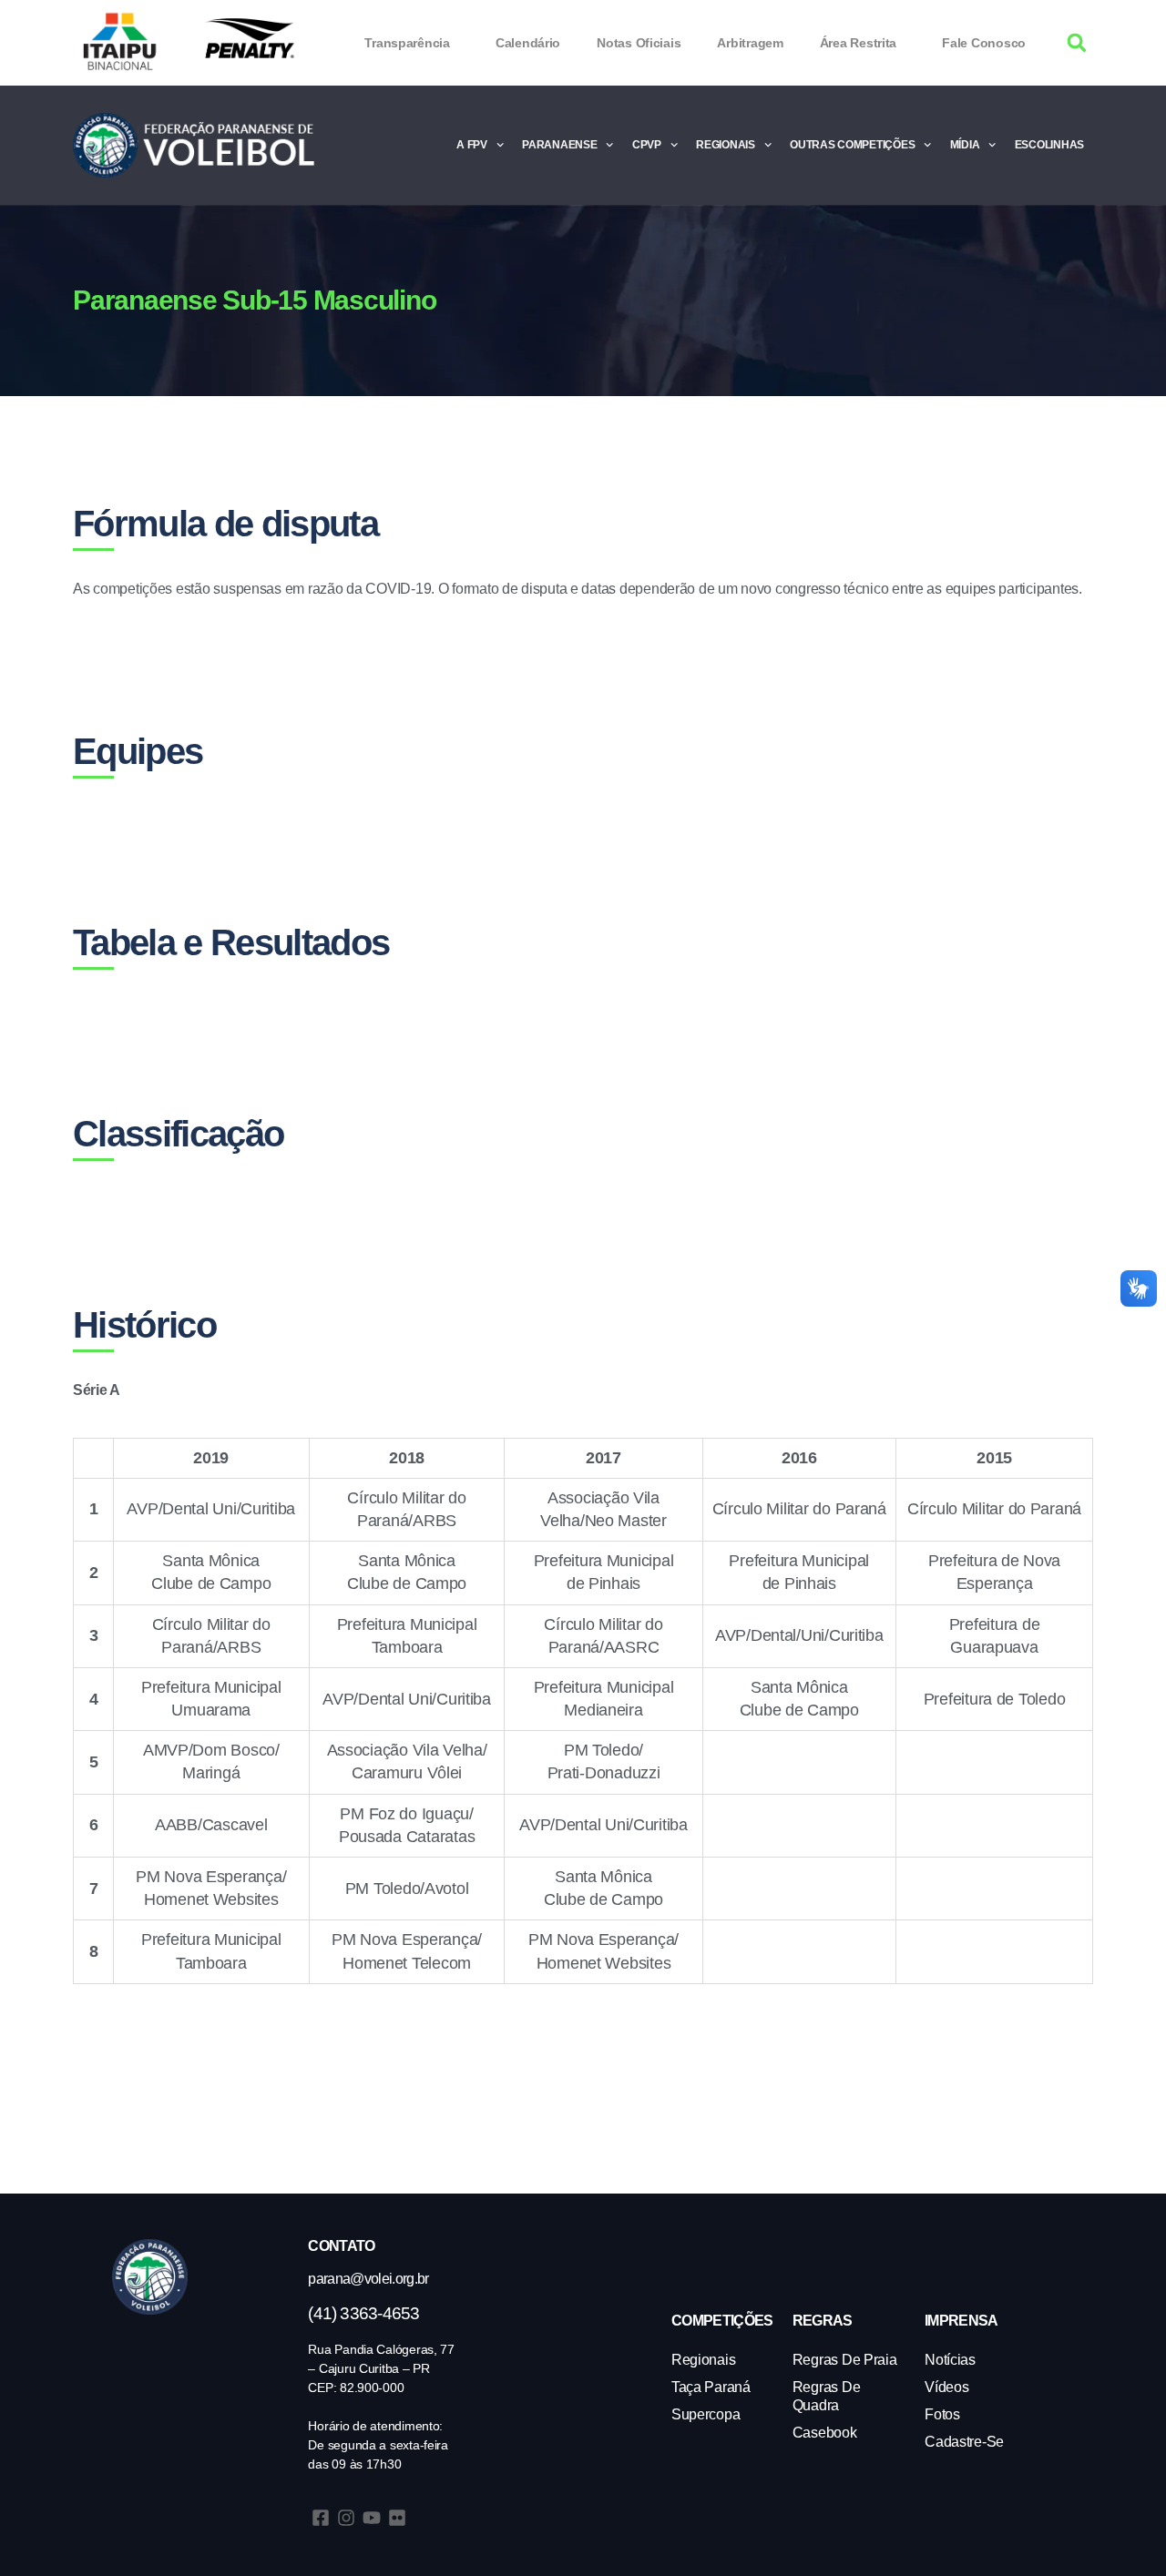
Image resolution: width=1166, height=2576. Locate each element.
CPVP (647, 145)
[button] (1077, 43)
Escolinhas (1049, 145)
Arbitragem (750, 43)
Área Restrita (859, 43)
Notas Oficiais (639, 43)
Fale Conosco (984, 43)
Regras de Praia (845, 2360)
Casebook (825, 2433)
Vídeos (946, 2387)
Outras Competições (852, 145)
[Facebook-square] (321, 2518)
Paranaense (559, 145)
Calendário (528, 43)
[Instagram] (346, 2518)
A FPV (472, 145)
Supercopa (706, 2414)
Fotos (942, 2414)
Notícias (950, 2360)
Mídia (965, 145)
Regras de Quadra (827, 2396)
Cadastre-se (964, 2442)
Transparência (407, 43)
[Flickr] (397, 2518)
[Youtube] (372, 2518)
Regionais (726, 145)
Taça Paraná (711, 2387)
